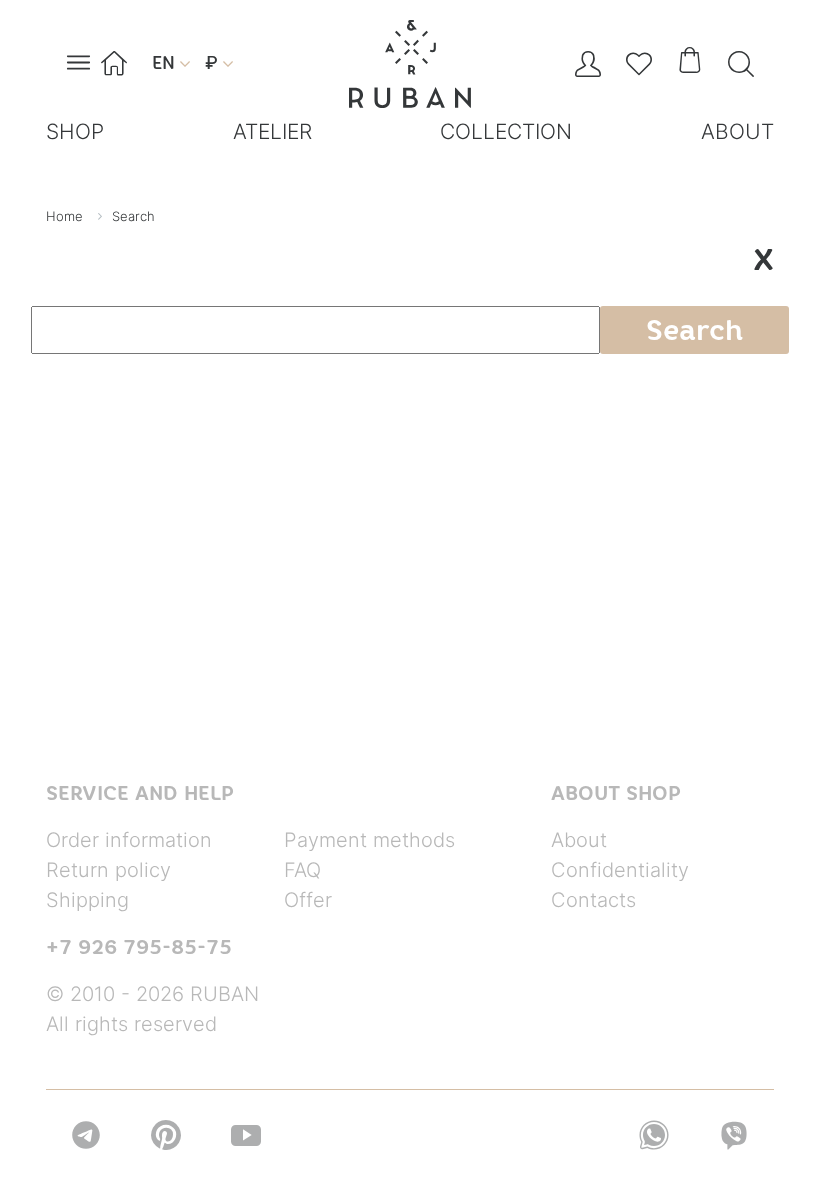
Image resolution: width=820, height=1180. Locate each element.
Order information (129, 840)
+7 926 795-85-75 (139, 947)
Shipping (87, 900)
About (579, 840)
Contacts (593, 900)
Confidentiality (620, 870)
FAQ (302, 870)
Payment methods (369, 840)
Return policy (108, 870)
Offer (308, 900)
